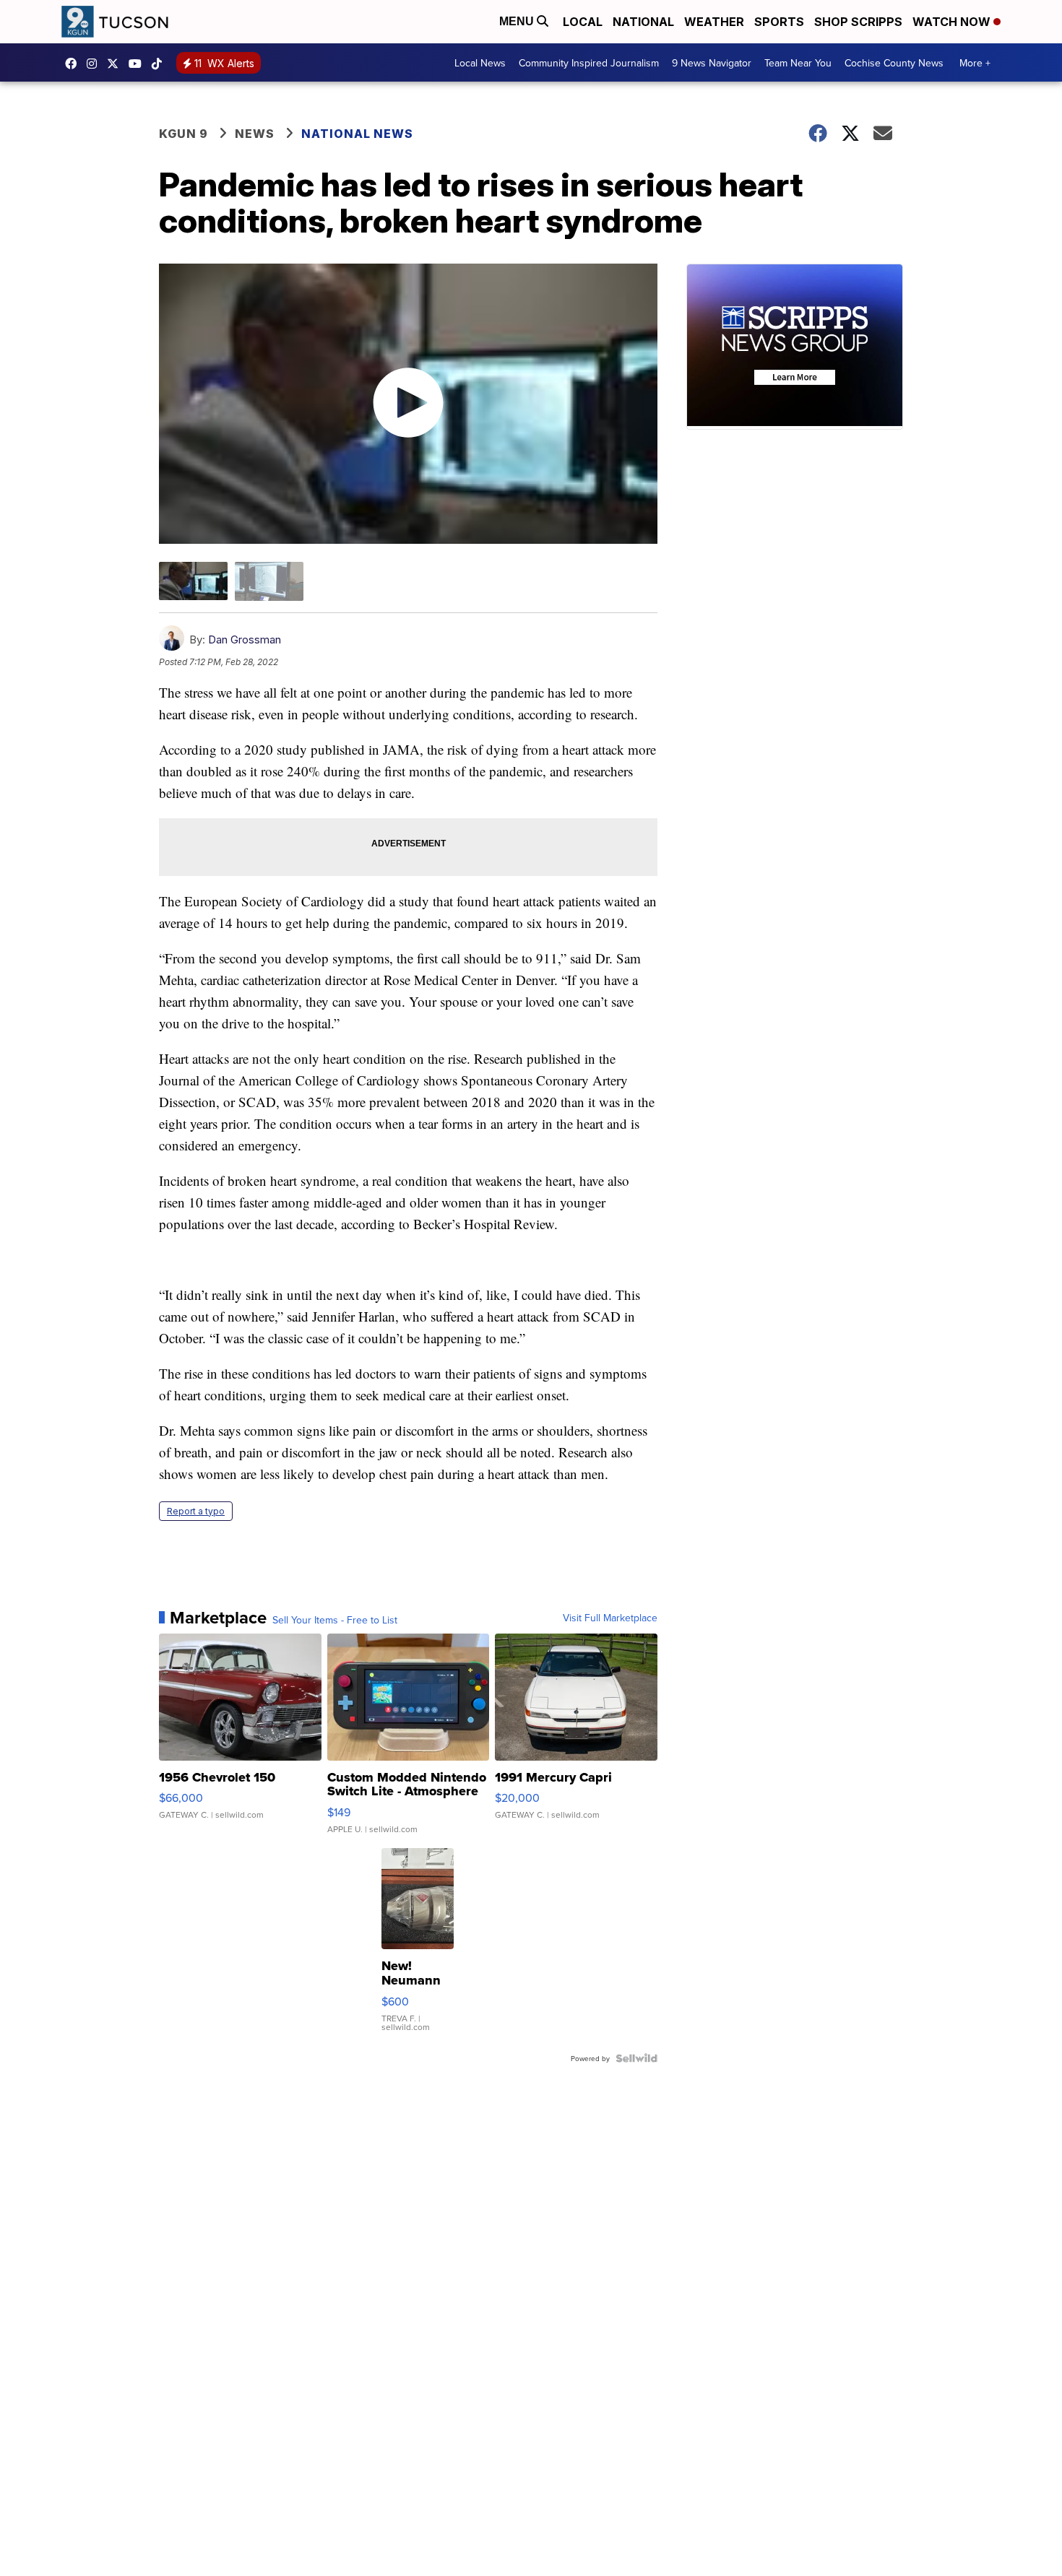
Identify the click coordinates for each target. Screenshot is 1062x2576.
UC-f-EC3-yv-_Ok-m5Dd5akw (139, 64)
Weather (714, 22)
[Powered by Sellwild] (636, 2058)
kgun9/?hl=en (95, 64)
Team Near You (798, 63)
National (643, 22)
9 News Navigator (712, 63)
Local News (480, 63)
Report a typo (196, 1511)
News (255, 134)
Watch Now (953, 22)
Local (583, 22)
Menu (518, 21)
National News (357, 134)
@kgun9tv (160, 64)
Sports (779, 22)
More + (975, 63)
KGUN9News (74, 64)
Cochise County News (894, 63)
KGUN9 (116, 64)
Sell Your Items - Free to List (335, 1620)
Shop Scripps (858, 22)
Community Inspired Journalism (589, 63)
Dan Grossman (245, 639)
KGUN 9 (184, 134)
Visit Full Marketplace (610, 1618)
